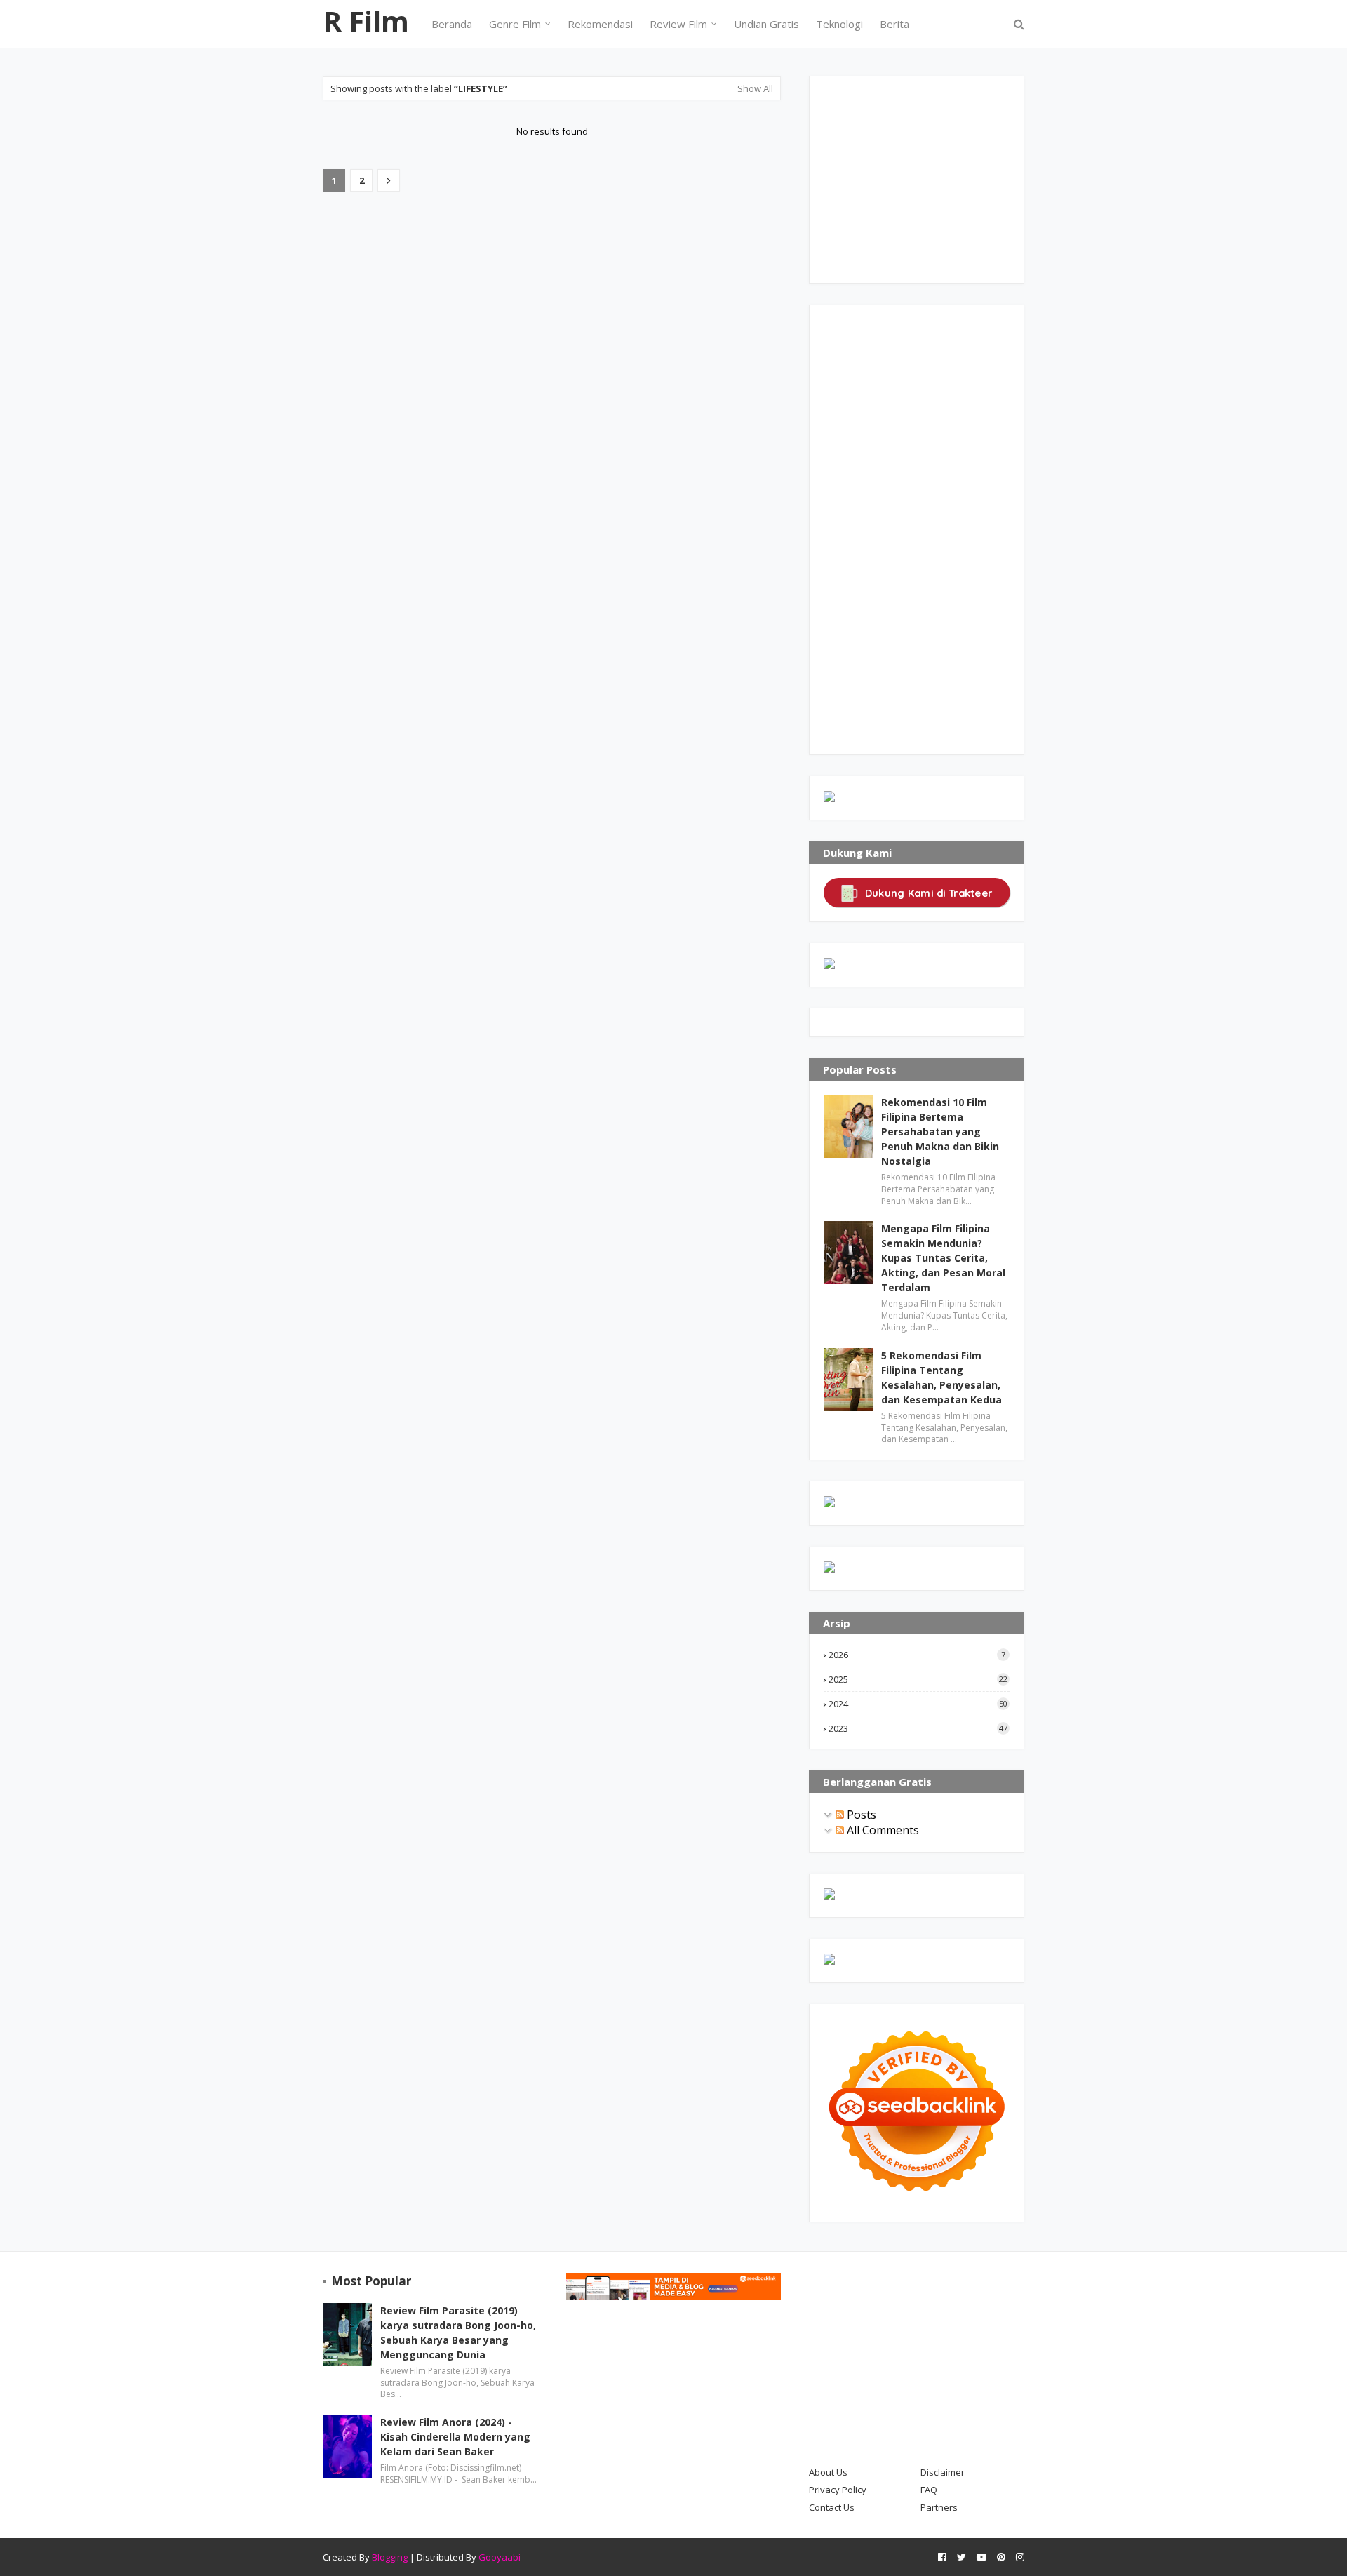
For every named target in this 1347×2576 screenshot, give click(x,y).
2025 (918, 1679)
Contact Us (832, 2507)
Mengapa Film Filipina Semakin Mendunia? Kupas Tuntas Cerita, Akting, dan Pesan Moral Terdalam (943, 1258)
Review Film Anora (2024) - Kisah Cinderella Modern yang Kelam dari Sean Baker (455, 2437)
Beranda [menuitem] (452, 24)
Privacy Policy (838, 2490)
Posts (860, 1815)
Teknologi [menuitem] (839, 24)
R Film (366, 21)
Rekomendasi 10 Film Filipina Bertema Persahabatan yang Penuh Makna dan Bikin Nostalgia (940, 1132)
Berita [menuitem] (894, 24)
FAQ (929, 2490)
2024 (918, 1704)
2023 (918, 1728)
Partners (939, 2507)
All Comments (882, 1830)
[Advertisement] (929, 178)
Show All (755, 88)
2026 (917, 1655)
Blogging (390, 2557)
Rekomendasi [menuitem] (600, 24)
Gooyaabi (500, 2557)
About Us (828, 2472)
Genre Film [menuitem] (515, 24)
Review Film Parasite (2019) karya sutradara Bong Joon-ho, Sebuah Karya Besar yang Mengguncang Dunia (458, 2333)
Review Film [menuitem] (678, 24)
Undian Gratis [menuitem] (766, 24)
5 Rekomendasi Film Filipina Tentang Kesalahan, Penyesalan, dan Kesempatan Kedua (941, 1377)
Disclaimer (943, 2472)
